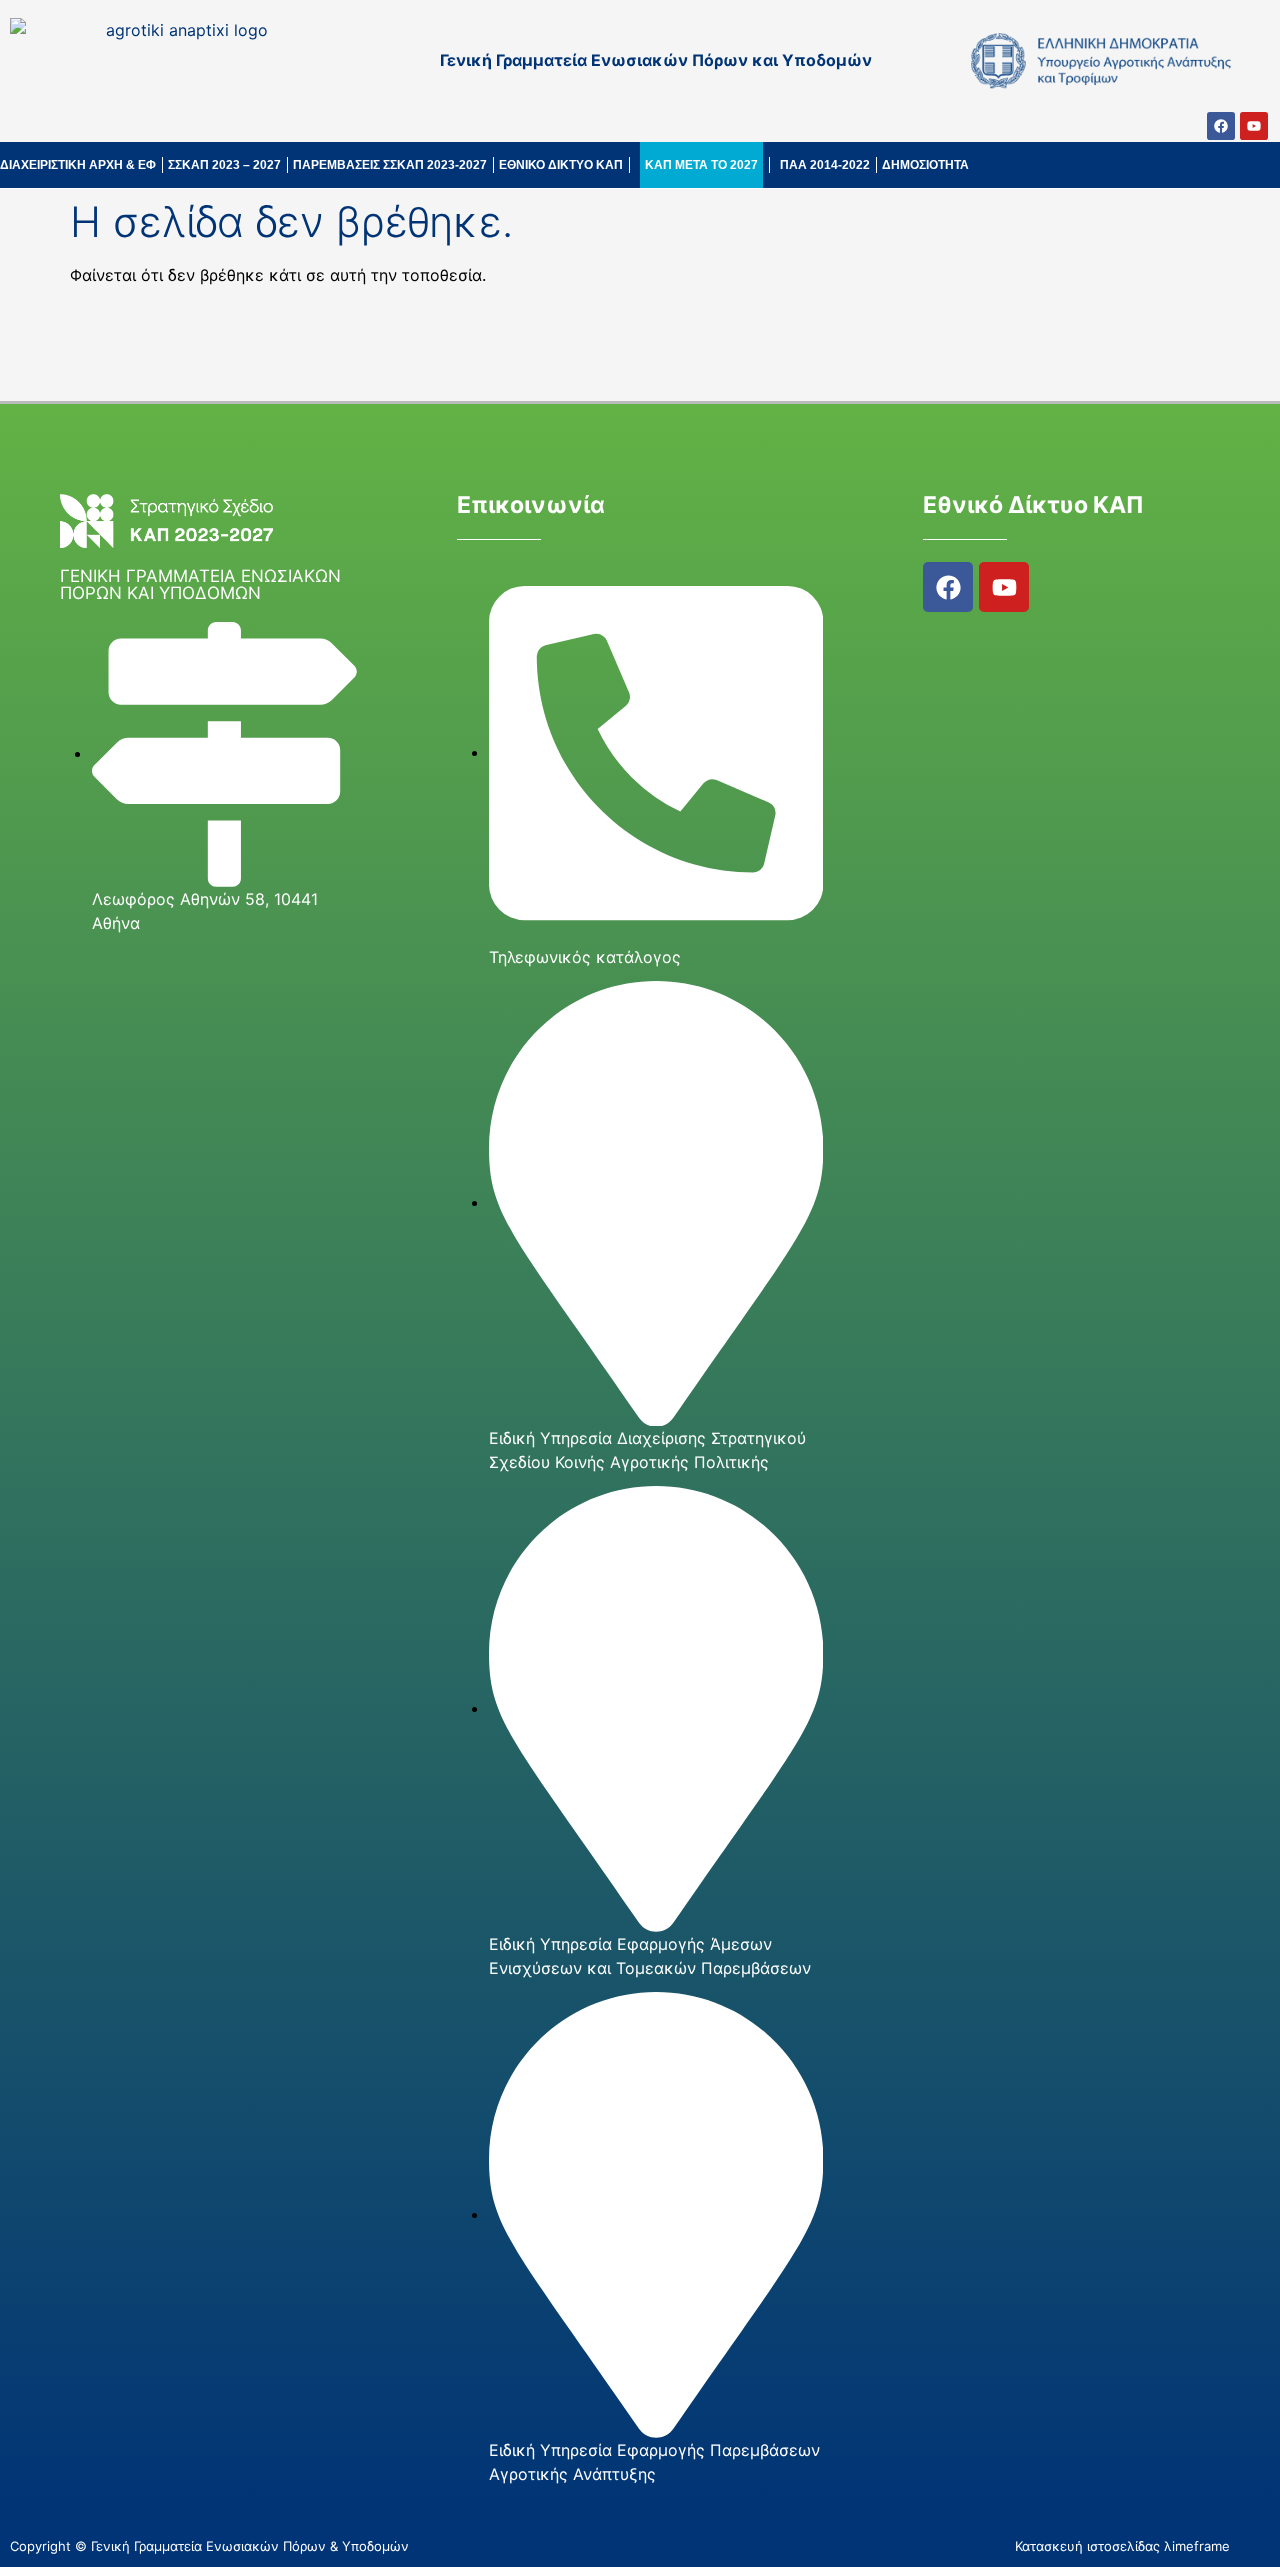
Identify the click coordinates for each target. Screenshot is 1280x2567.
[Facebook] (1221, 126)
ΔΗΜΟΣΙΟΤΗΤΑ (925, 165)
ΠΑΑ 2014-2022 (825, 165)
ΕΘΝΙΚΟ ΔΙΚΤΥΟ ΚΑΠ (561, 165)
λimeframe (1197, 2546)
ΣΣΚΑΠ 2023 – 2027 (224, 165)
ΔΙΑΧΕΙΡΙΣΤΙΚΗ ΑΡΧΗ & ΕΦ (78, 165)
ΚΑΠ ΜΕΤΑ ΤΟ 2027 (701, 165)
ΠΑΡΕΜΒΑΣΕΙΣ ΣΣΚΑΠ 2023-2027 (390, 165)
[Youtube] (1254, 126)
